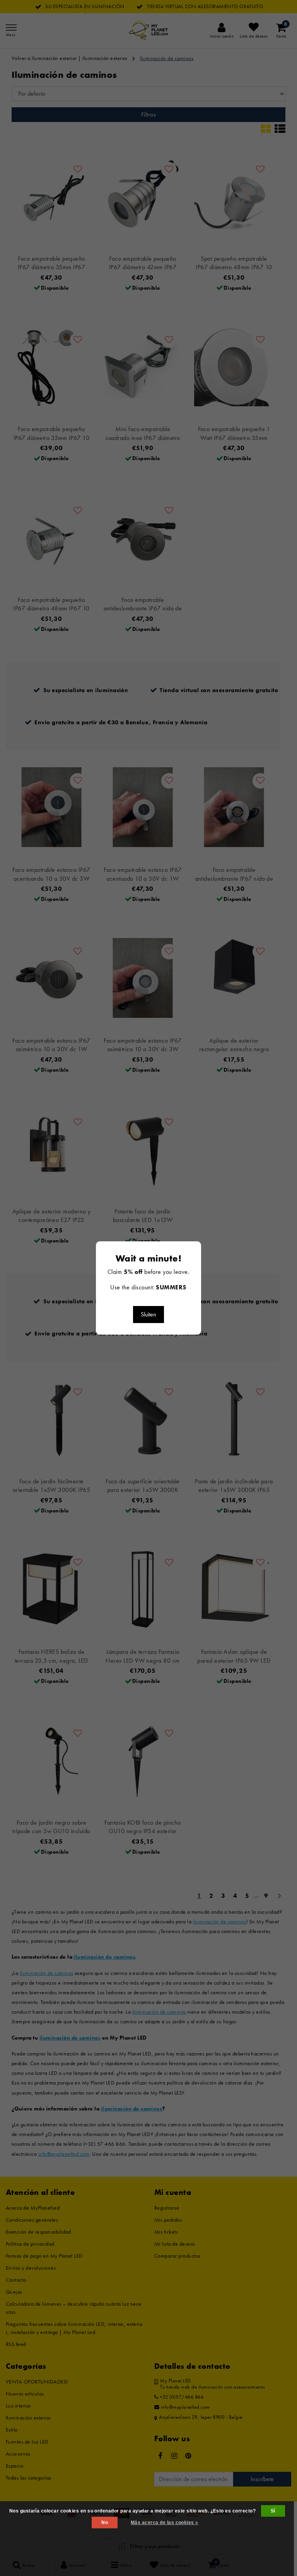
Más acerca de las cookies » (165, 2523)
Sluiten (148, 1314)
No (105, 2523)
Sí (273, 2511)
